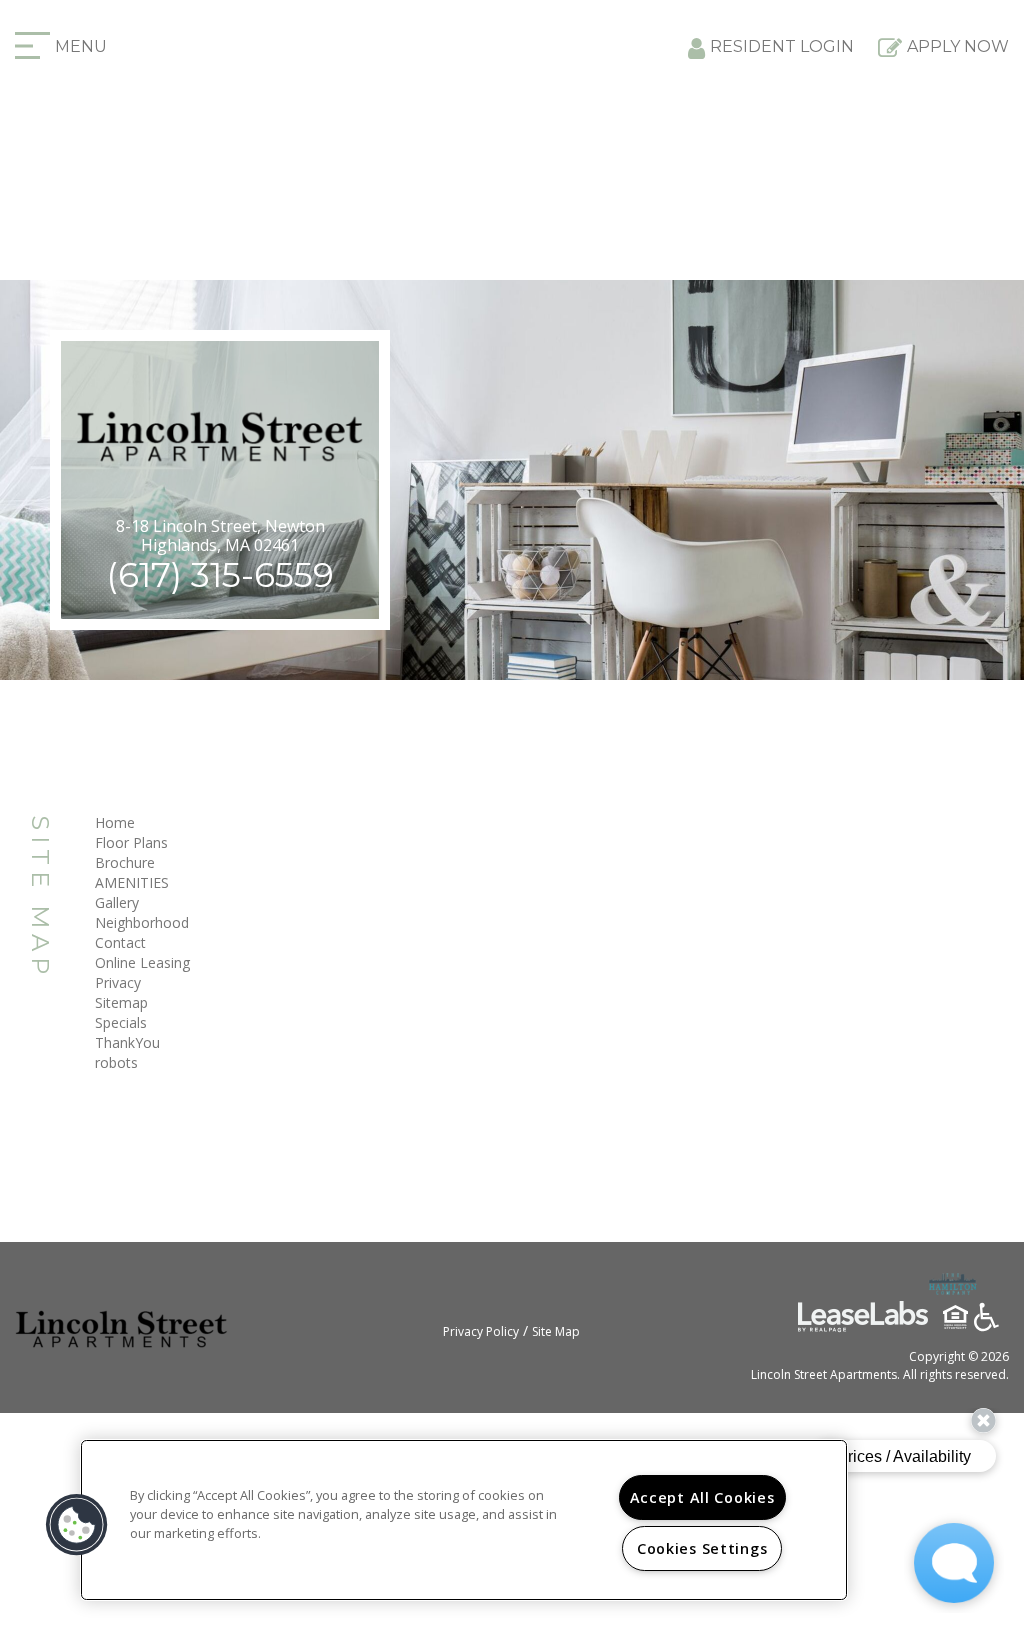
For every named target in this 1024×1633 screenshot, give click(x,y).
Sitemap (121, 1002)
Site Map (556, 1331)
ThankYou (127, 1042)
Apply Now (958, 46)
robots (116, 1062)
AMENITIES (132, 882)
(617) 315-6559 (220, 575)
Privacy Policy (481, 1331)
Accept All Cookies (702, 1497)
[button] (77, 1525)
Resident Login (782, 46)
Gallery (117, 902)
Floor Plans (131, 842)
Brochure (125, 862)
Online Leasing (142, 962)
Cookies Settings (702, 1548)
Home (115, 822)
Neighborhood (142, 922)
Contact (120, 942)
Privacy (118, 982)
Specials (121, 1022)
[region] (464, 1520)
